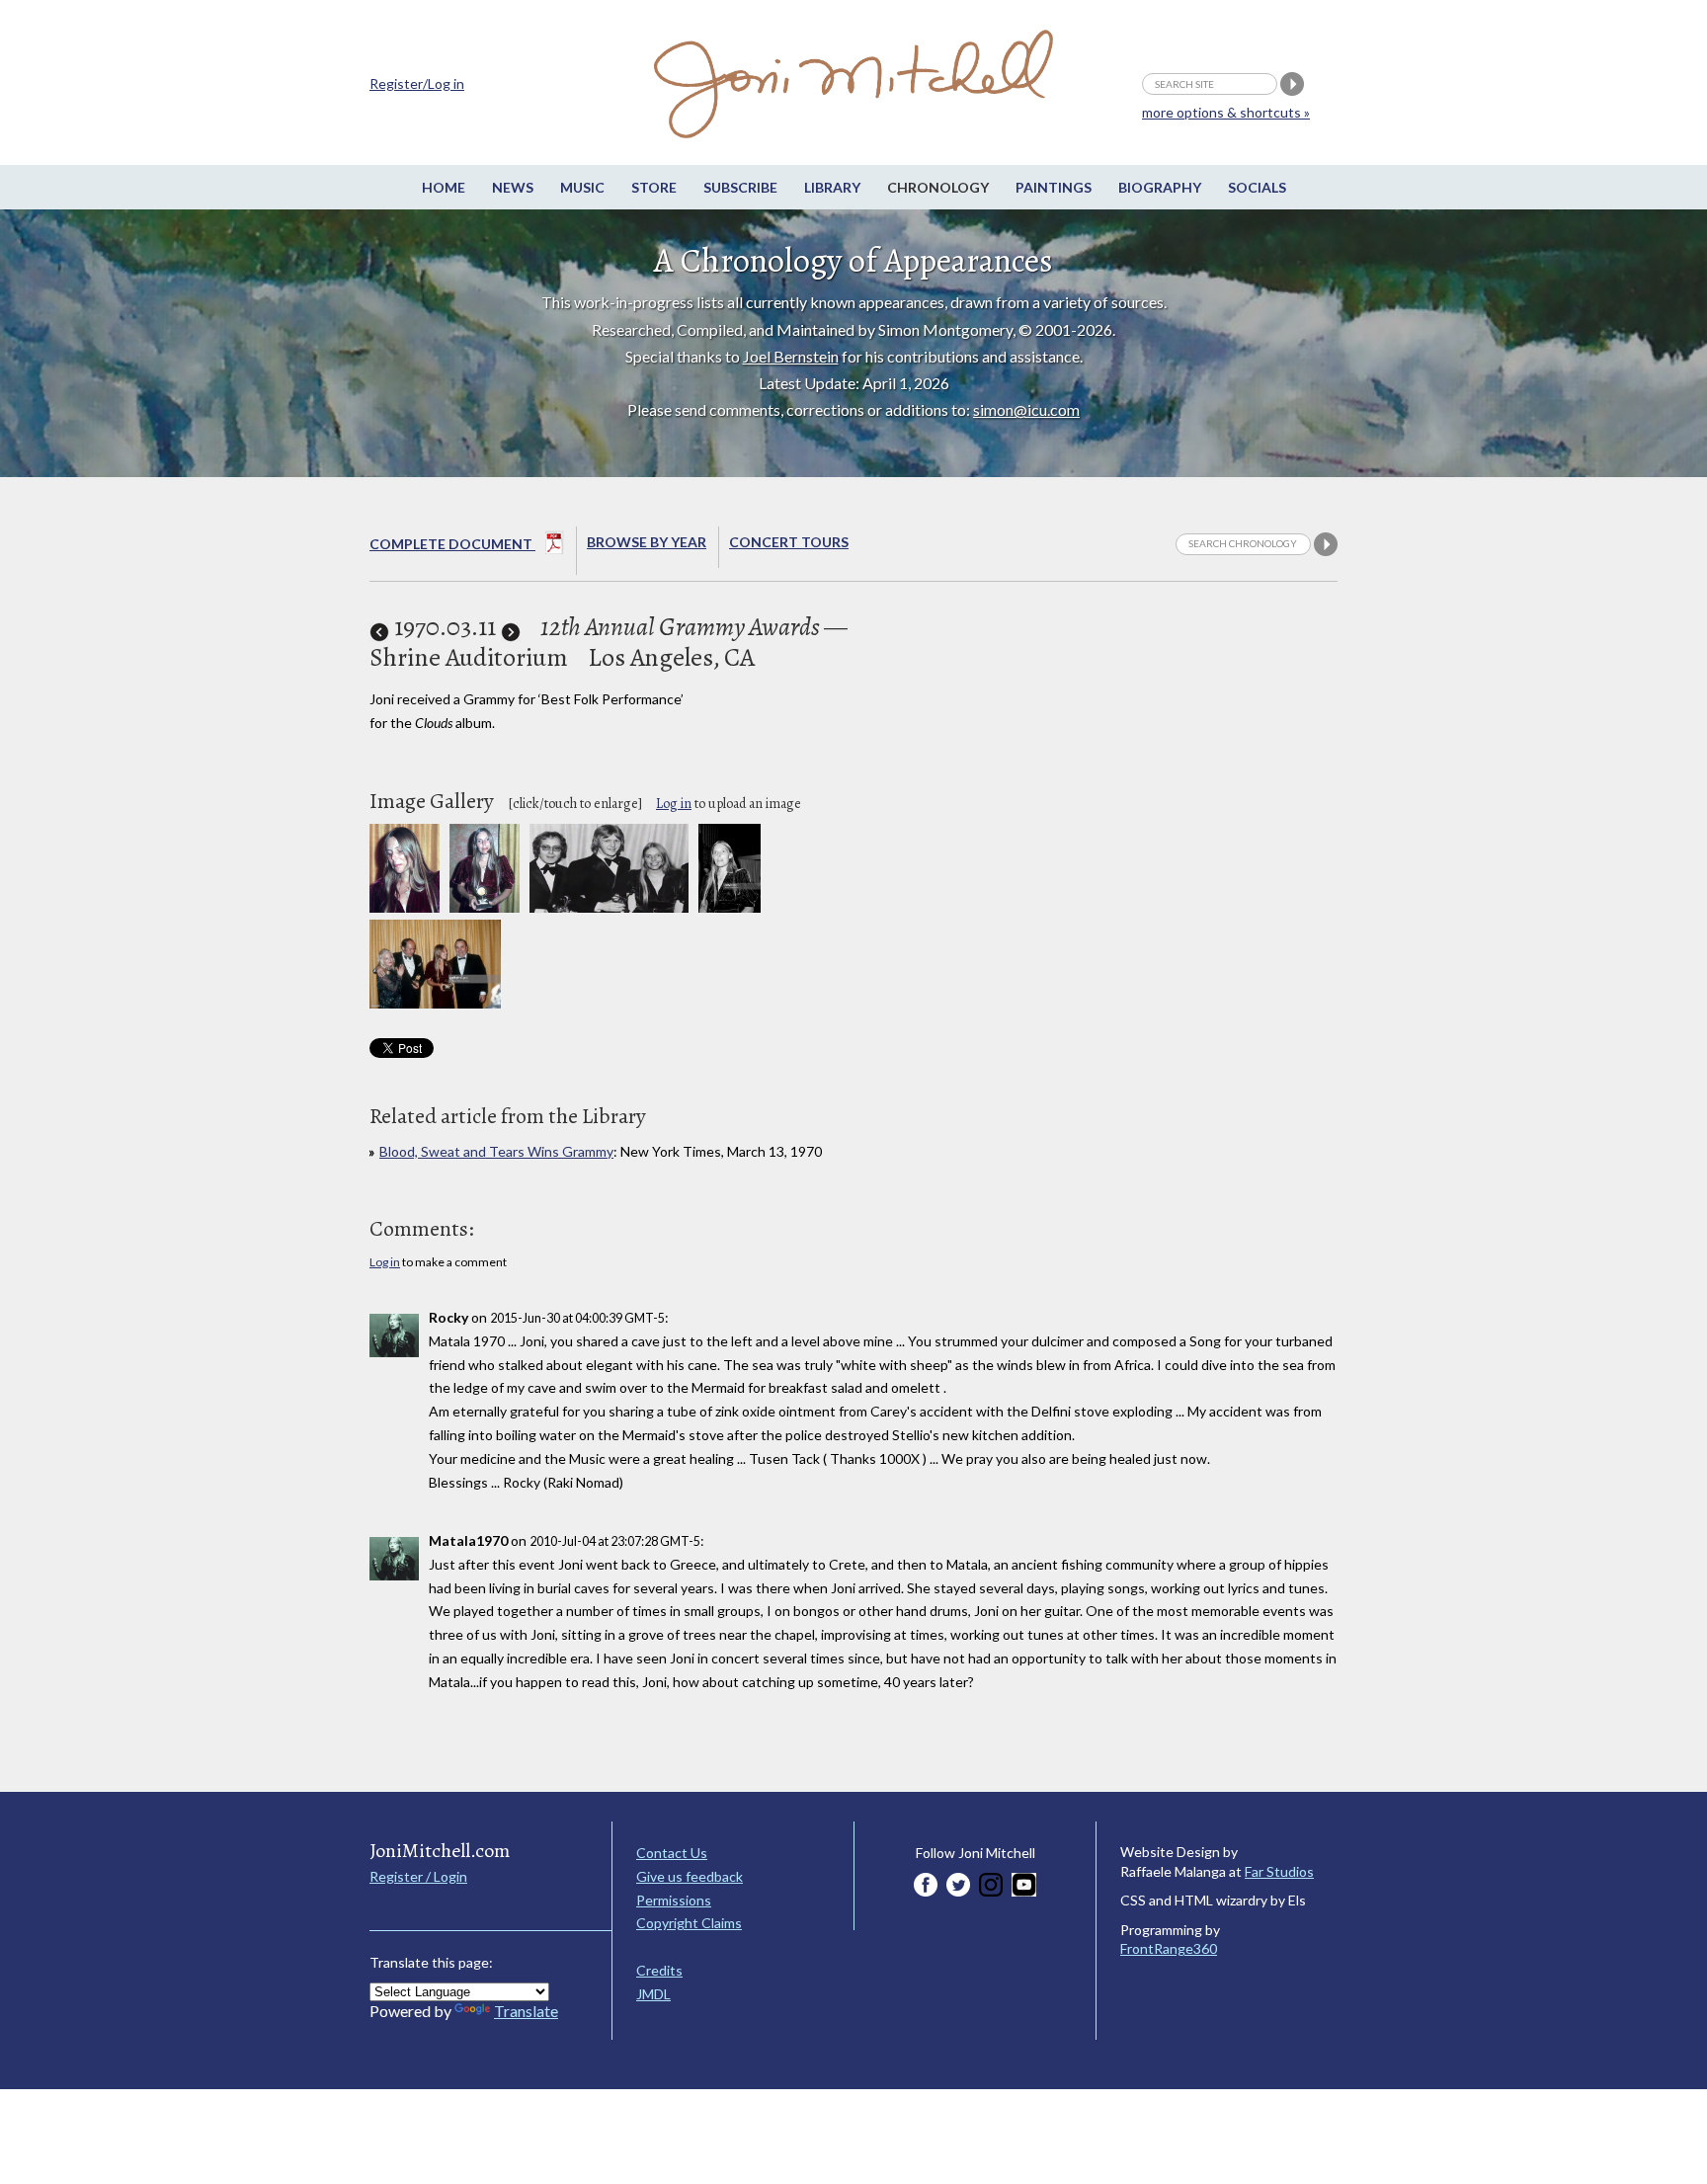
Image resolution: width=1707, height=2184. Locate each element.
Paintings (1054, 187)
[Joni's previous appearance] (379, 627)
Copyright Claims (689, 1923)
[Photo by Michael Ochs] (730, 907)
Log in (674, 804)
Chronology (938, 187)
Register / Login (418, 1876)
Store (654, 187)
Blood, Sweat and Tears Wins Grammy (496, 1151)
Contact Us (672, 1853)
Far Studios (1279, 1871)
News (513, 187)
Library (832, 187)
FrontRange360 (1169, 1948)
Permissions (674, 1900)
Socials (1257, 187)
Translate (526, 2011)
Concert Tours (789, 542)
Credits (659, 1970)
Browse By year (647, 542)
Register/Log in (417, 83)
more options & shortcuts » (1226, 112)
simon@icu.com (1026, 409)
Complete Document (452, 544)
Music (582, 187)
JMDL (653, 1994)
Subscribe (740, 187)
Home (444, 187)
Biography (1160, 187)
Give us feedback (690, 1876)
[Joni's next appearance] (511, 627)
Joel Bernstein (791, 356)
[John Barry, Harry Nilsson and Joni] (609, 907)
